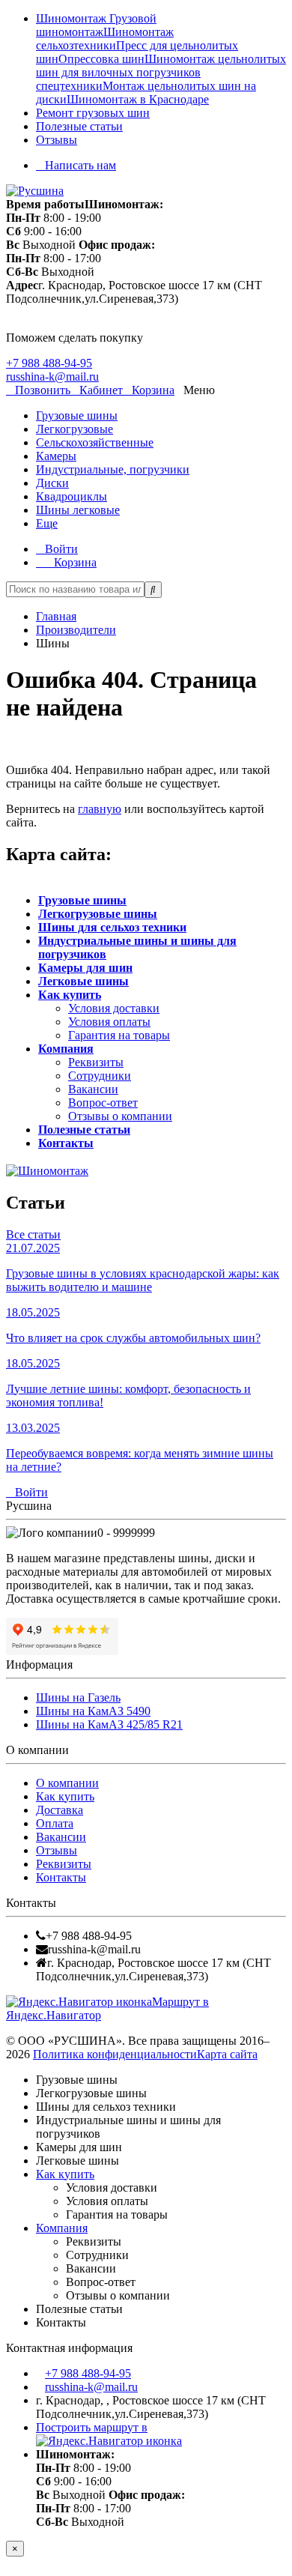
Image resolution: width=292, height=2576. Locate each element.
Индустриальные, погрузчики (113, 469)
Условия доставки (114, 1008)
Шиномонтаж (73, 18)
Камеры (56, 456)
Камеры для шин (85, 968)
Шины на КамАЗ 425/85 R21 (109, 1724)
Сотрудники (100, 1076)
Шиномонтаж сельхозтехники (105, 39)
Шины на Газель (78, 1697)
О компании (67, 1783)
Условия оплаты (109, 1022)
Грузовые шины (77, 415)
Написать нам (80, 165)
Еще (47, 523)
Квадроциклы (72, 496)
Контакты (66, 1143)
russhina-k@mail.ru (52, 377)
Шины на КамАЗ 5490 (93, 1711)
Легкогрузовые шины (98, 914)
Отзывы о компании (120, 1116)
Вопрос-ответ (103, 1103)
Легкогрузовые (74, 429)
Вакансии (93, 1089)
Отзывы (57, 140)
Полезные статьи (79, 126)
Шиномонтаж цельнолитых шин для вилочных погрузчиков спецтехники (161, 72)
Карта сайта (227, 2054)
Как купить (70, 995)
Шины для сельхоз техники (112, 927)
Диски (52, 483)
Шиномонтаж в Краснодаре (138, 99)
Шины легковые (78, 510)
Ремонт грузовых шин (93, 113)
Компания (66, 1049)
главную (100, 809)
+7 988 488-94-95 (49, 363)
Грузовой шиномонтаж (96, 25)
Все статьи (33, 1234)
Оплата (55, 1823)
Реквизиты (96, 1062)
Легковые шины (83, 981)
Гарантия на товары (119, 1035)
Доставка (60, 1810)
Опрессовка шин (101, 59)
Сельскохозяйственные (95, 442)
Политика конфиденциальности (115, 2054)
